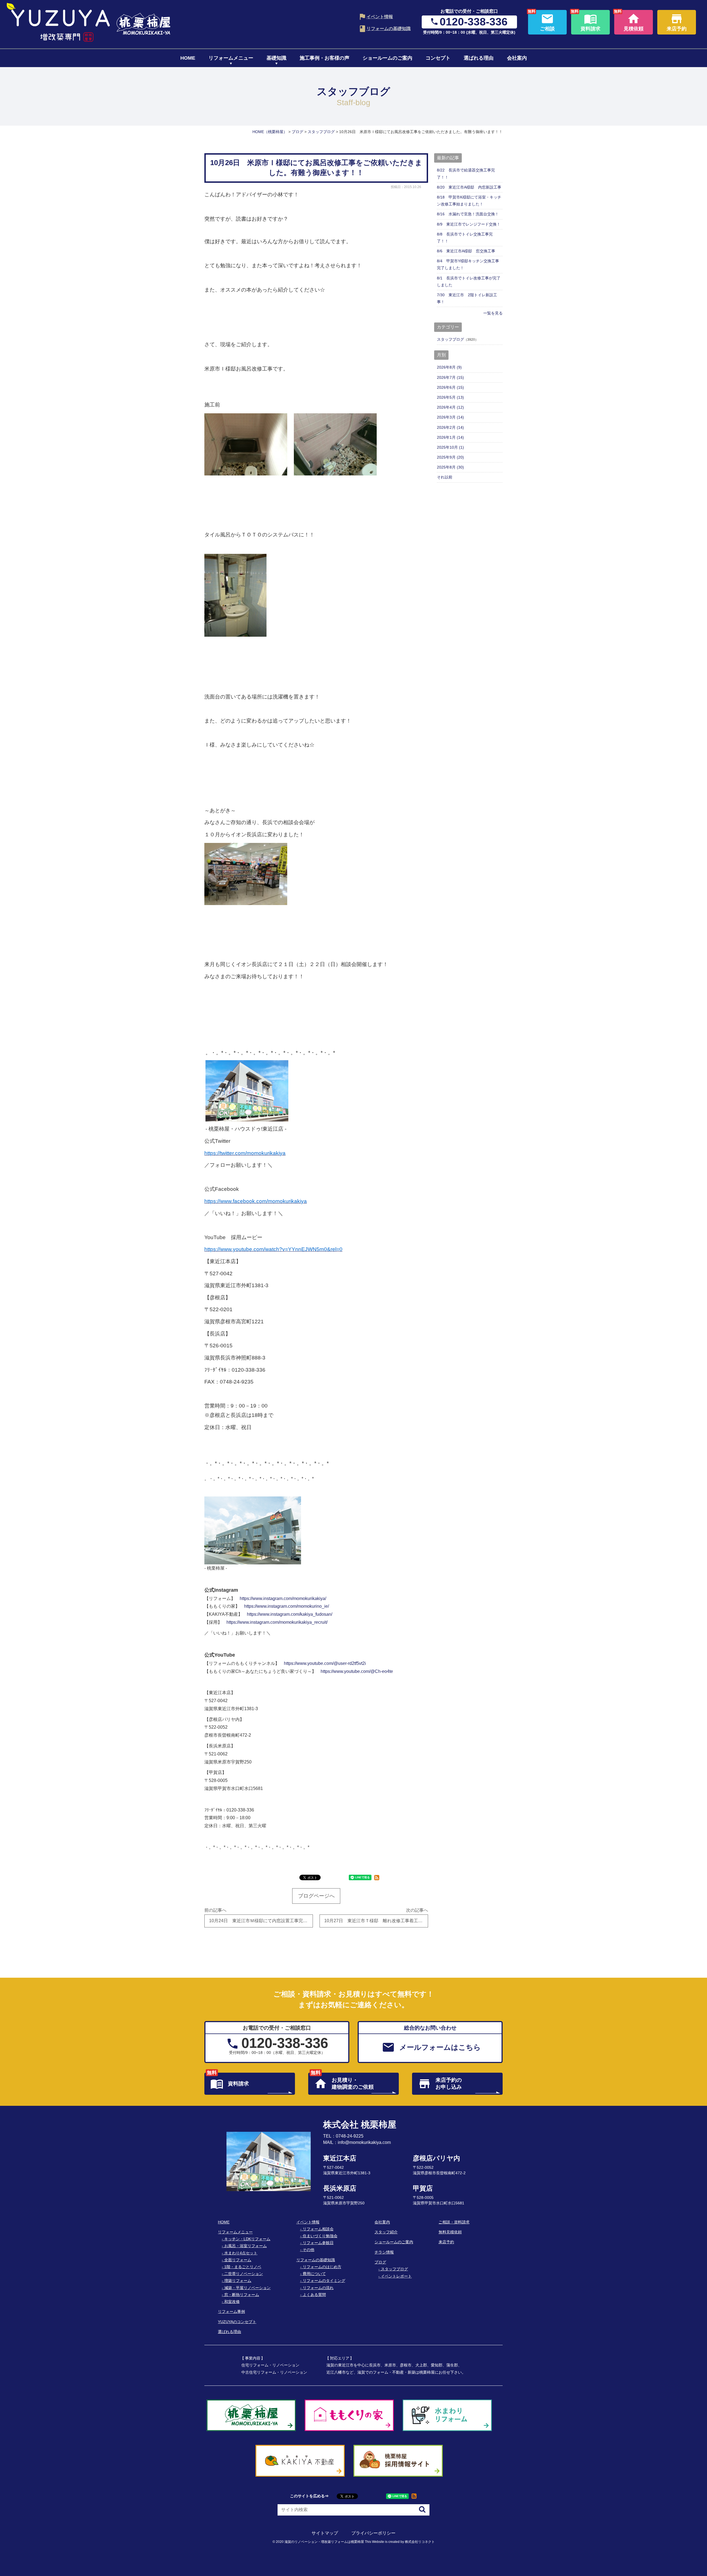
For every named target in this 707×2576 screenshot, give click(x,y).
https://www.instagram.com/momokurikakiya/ (283, 1598)
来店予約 (446, 2242)
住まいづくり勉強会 (320, 2236)
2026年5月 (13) (450, 397)
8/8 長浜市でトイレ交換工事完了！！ (465, 238)
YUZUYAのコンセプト (237, 2322)
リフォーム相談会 (318, 2229)
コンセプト (438, 58)
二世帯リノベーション (244, 2274)
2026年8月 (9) (449, 367)
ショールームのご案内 (387, 58)
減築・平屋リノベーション (247, 2288)
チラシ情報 (384, 2252)
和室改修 (232, 2302)
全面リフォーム (238, 2260)
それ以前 (445, 477)
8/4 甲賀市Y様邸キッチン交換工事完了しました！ (468, 264)
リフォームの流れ (318, 2288)
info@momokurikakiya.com (364, 2142)
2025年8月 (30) (450, 467)
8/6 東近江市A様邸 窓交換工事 (466, 251)
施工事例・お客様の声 (325, 58)
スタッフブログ (450, 339)
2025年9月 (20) (450, 457)
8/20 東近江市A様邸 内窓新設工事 (469, 187)
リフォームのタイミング (324, 2281)
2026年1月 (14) (450, 437)
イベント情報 (380, 17)
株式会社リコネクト (420, 2542)
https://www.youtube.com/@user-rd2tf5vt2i (325, 1663)
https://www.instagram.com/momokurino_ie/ (287, 1606)
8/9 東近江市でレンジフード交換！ (469, 224)
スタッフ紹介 (386, 2232)
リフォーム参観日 (318, 2243)
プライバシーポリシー (373, 2533)
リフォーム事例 (231, 2311)
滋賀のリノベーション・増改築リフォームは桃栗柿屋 (324, 2542)
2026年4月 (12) (450, 407)
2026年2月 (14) (450, 427)
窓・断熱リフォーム (242, 2295)
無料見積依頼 (450, 2232)
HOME (188, 58)
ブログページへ (316, 1896)
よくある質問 (314, 2295)
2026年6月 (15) (450, 387)
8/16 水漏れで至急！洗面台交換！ (468, 214)
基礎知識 (276, 58)
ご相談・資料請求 (454, 2222)
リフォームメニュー (231, 58)
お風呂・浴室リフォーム (246, 2246)
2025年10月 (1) (450, 447)
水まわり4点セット (241, 2253)
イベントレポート (396, 2276)
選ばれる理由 (479, 58)
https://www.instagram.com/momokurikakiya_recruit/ (277, 1622)
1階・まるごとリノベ (243, 2267)
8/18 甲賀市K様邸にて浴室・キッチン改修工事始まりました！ (469, 201)
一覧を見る (493, 313)
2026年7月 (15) (450, 377)
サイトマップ (325, 2533)
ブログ (380, 2262)
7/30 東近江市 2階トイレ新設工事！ (467, 298)
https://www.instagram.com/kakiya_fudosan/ (290, 1614)
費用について (314, 2274)
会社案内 (517, 58)
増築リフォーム (238, 2281)
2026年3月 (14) (450, 417)
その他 (308, 2250)
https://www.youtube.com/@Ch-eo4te (357, 1671)
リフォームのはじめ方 (322, 2267)
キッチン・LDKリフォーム (247, 2239)
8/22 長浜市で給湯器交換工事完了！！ (466, 174)
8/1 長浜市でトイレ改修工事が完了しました (469, 281)
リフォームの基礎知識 (389, 29)
